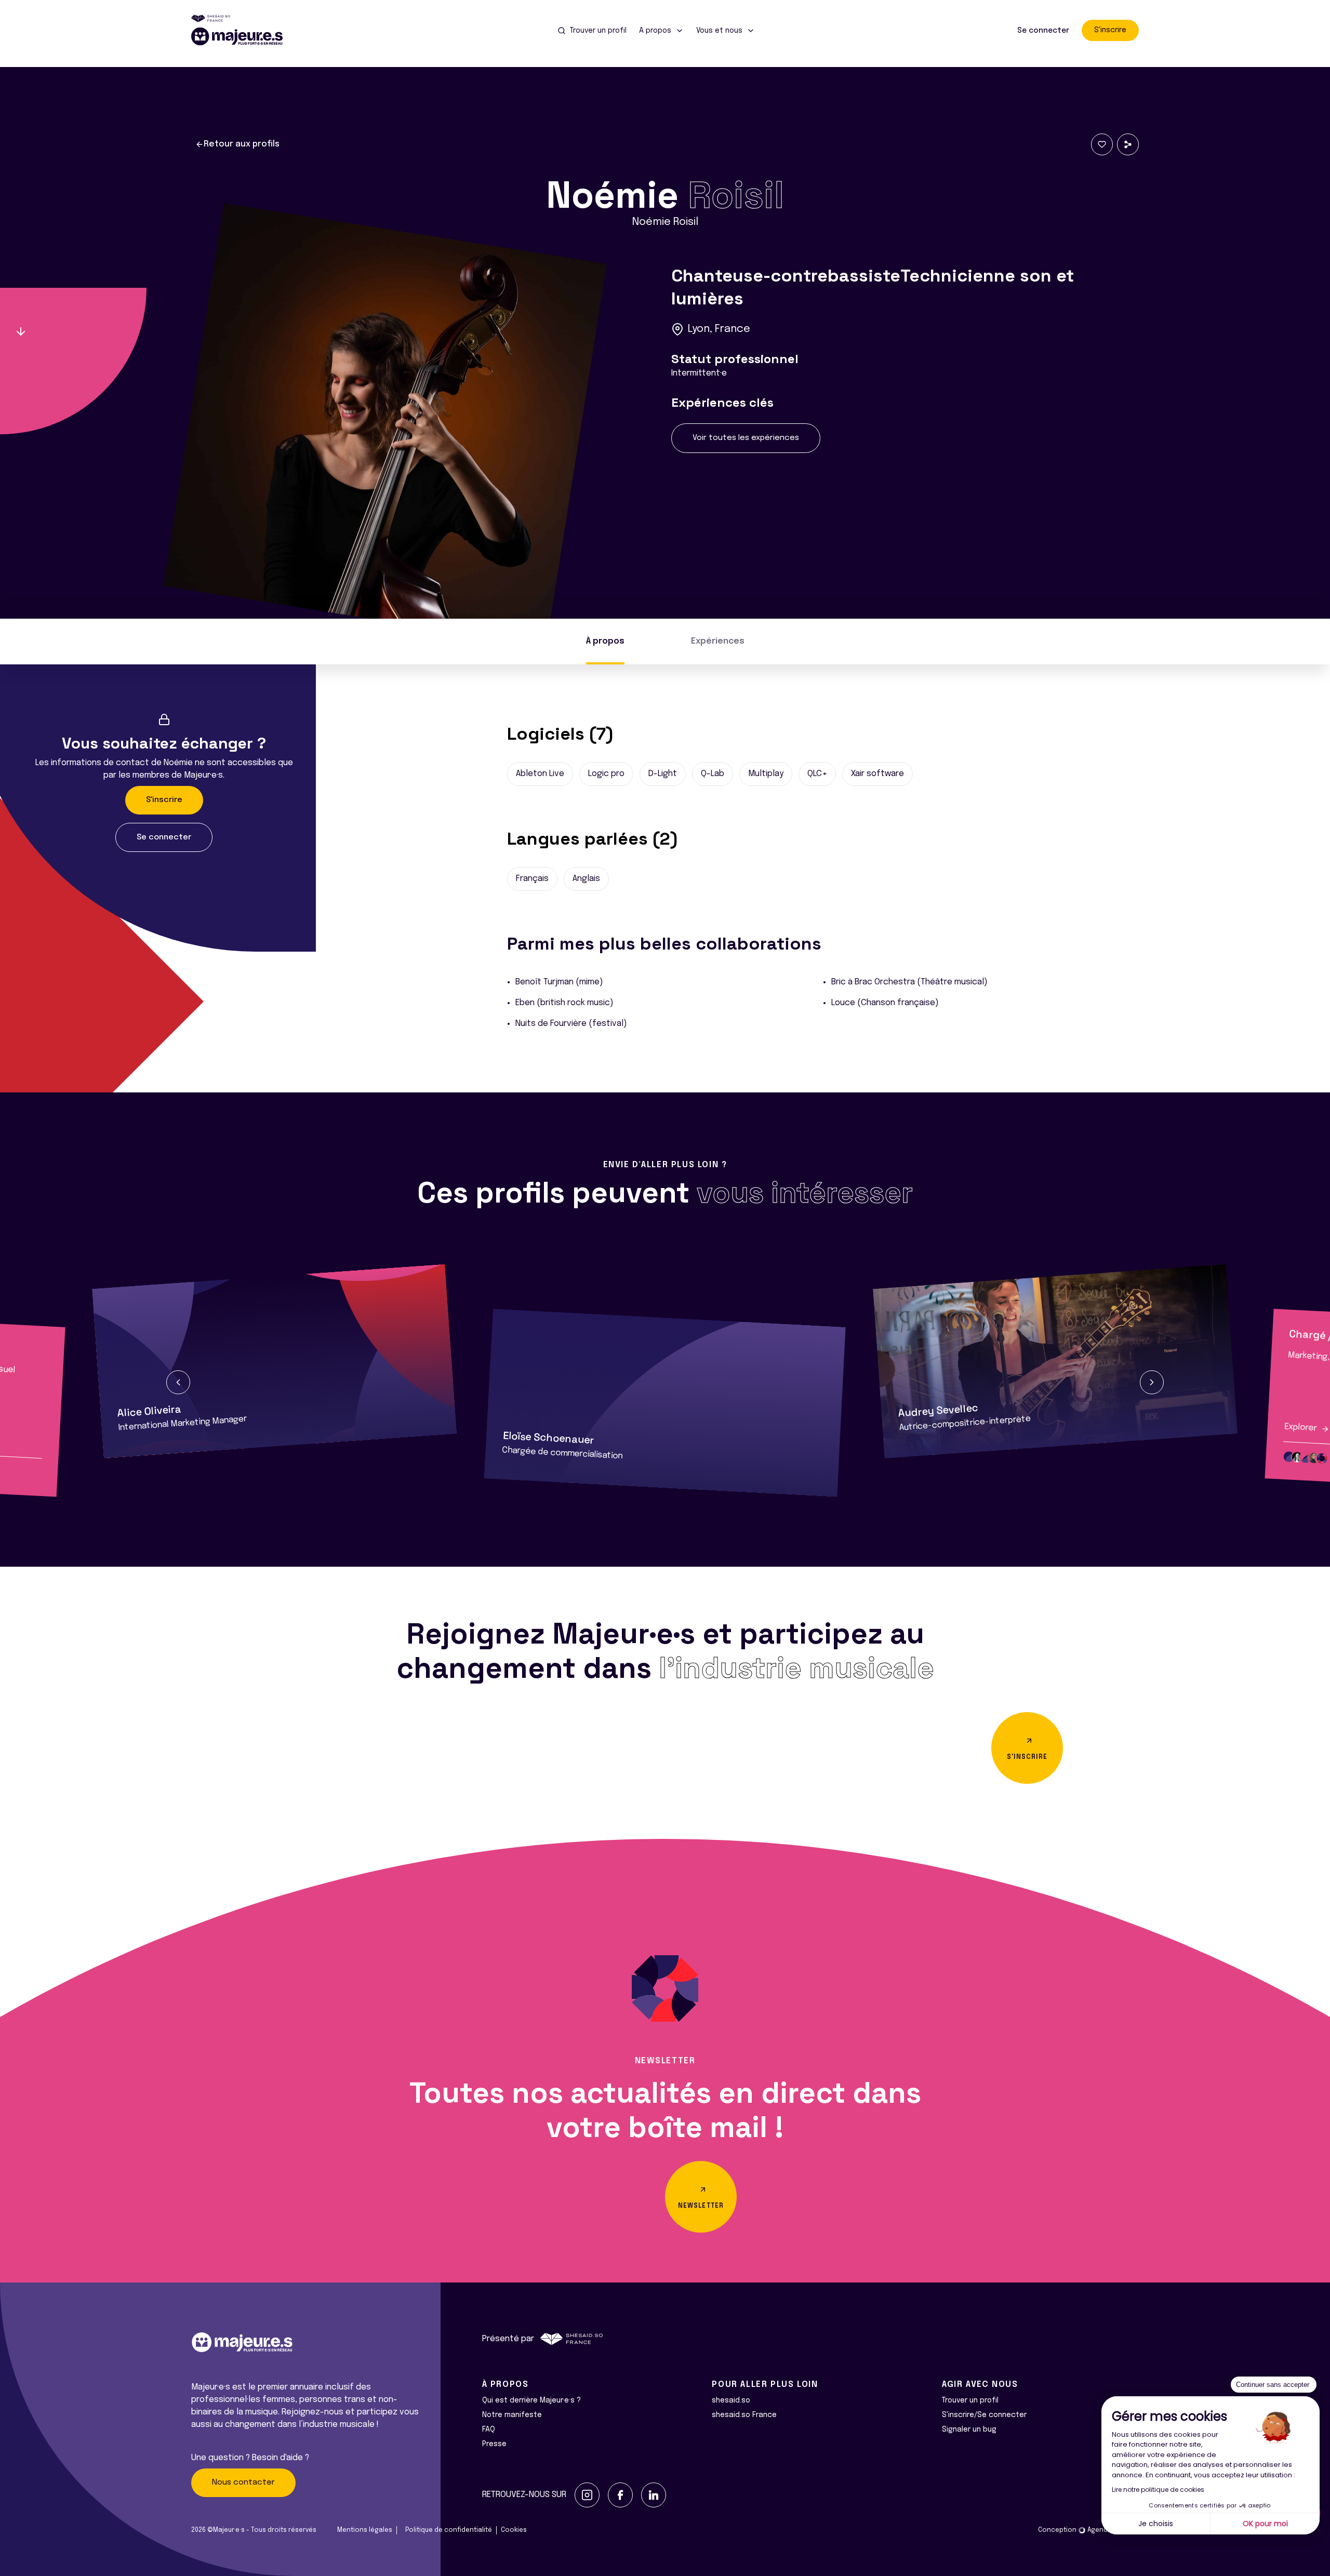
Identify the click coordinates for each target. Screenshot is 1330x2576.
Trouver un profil (970, 2400)
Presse (494, 2444)
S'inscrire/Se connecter (984, 2415)
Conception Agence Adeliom (1088, 2530)
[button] (178, 1382)
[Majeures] (243, 36)
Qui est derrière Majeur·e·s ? (531, 2400)
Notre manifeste (512, 2415)
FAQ (489, 2430)
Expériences (718, 641)
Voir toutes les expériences (746, 438)
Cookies (514, 2530)
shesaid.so (731, 2400)
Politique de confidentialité (449, 2530)
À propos (605, 641)
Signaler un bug (969, 2430)
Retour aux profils (242, 144)
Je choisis (1156, 2524)
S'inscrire (1110, 30)
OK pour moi (1265, 2524)
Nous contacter (243, 2482)
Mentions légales (365, 2530)
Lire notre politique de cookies (1158, 2490)
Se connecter (1043, 31)
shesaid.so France (744, 2415)
